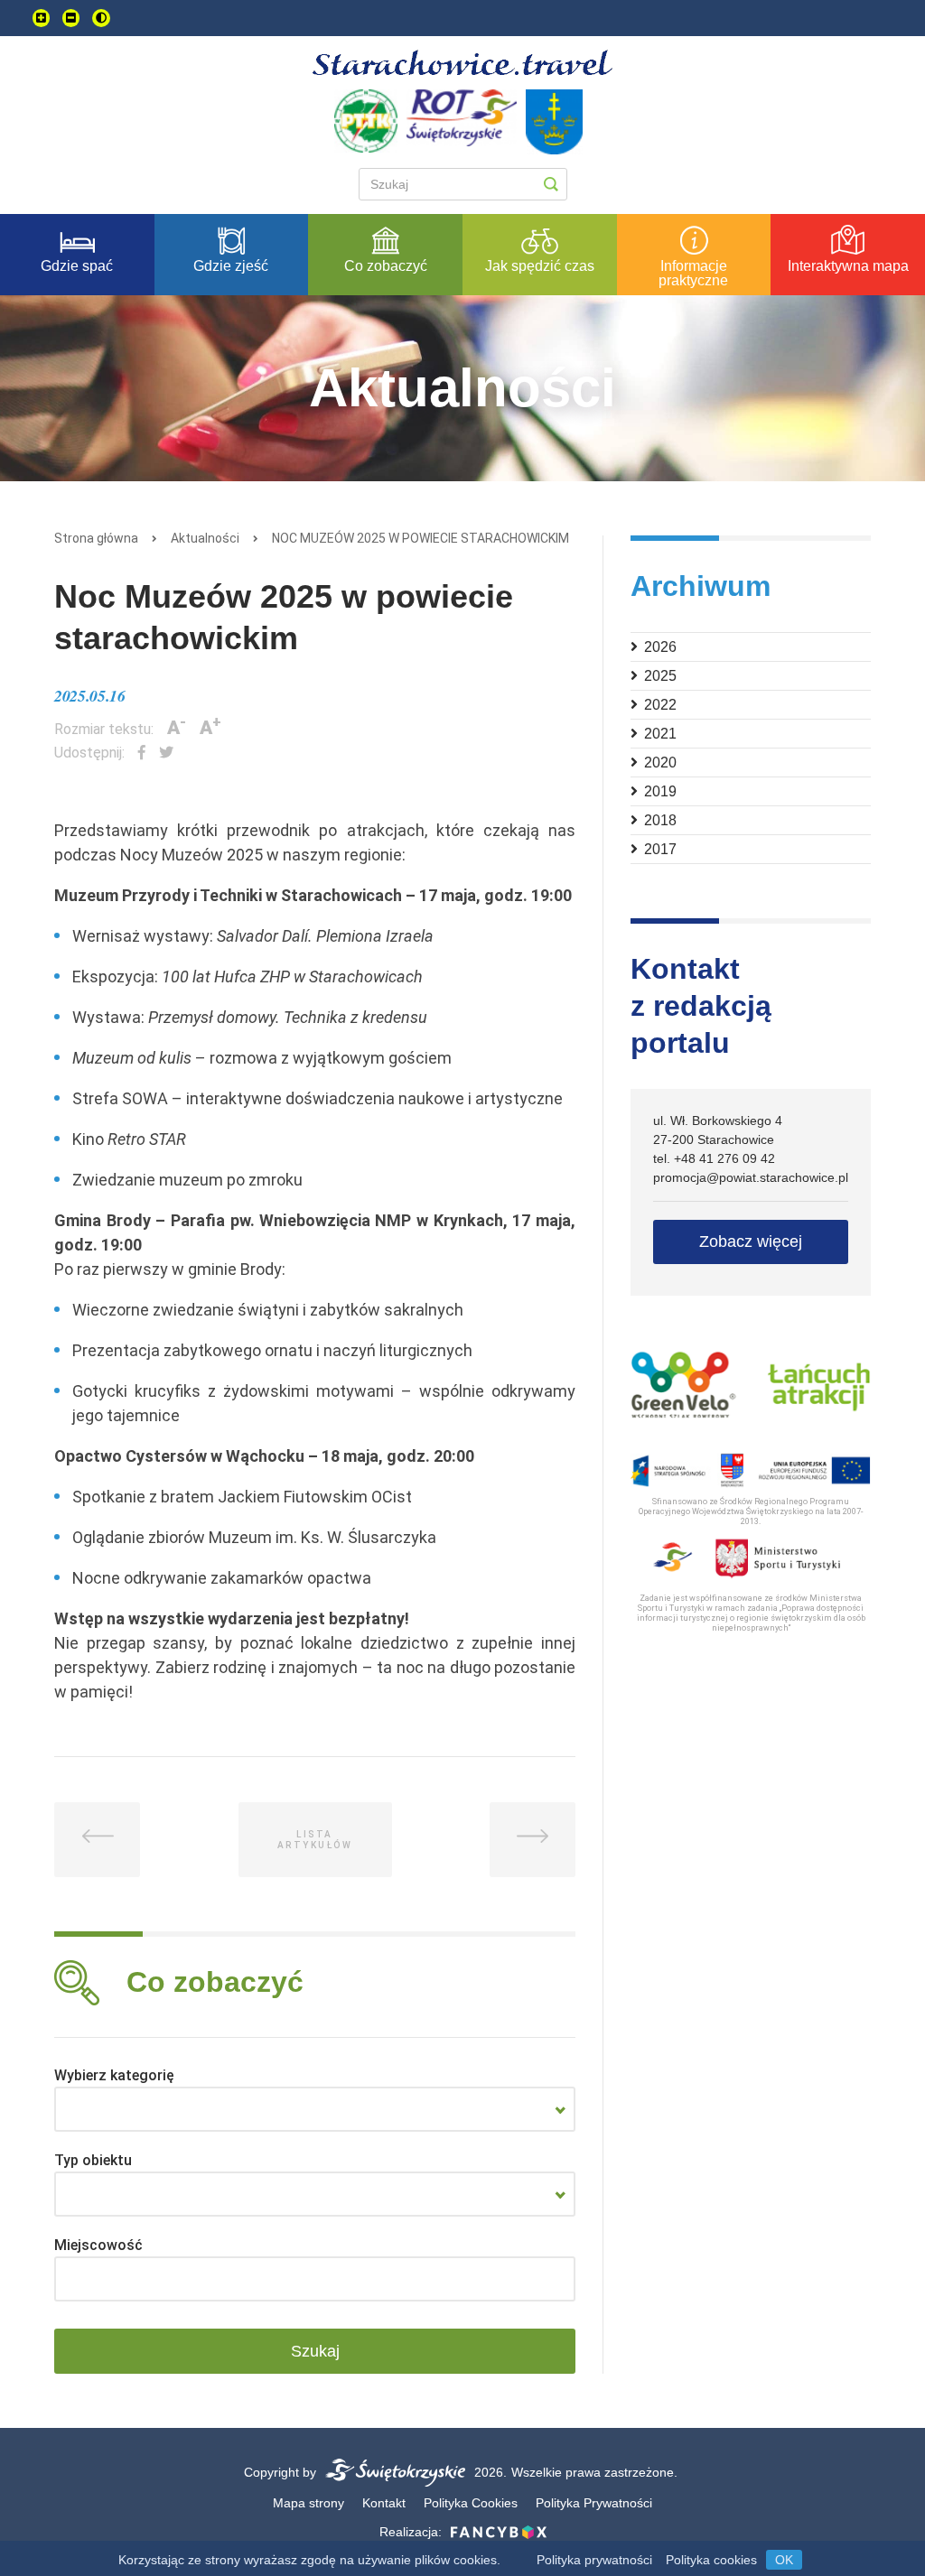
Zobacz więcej (751, 1242)
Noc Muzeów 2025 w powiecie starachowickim (420, 538)
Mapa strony (308, 2503)
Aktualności (205, 538)
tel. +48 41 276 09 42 (714, 1158)
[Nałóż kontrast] (101, 18)
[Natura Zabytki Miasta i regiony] (315, 2109)
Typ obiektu (93, 2160)
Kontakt (384, 2503)
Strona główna (96, 538)
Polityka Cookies (471, 2503)
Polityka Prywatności (594, 2503)
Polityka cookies (711, 2560)
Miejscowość (98, 2245)
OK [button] (784, 2560)
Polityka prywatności (594, 2560)
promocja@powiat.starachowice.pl (751, 1177)
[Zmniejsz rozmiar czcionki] (71, 18)
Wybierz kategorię (114, 2075)
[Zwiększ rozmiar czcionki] (41, 18)
